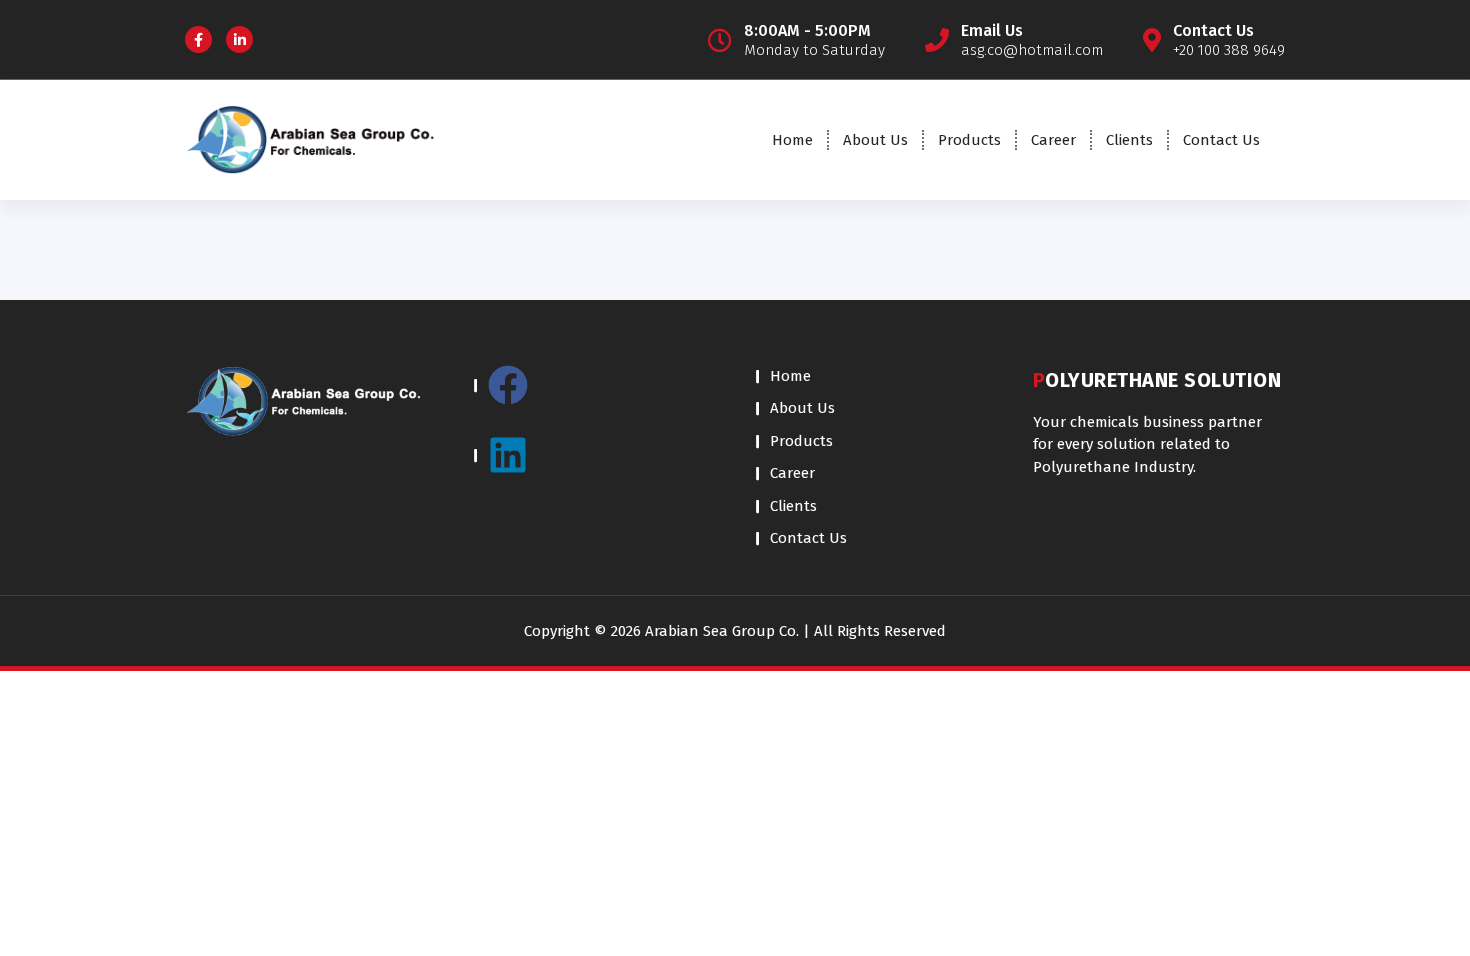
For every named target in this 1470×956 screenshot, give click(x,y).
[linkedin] (594, 455)
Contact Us (1221, 140)
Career (1053, 140)
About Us (875, 140)
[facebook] (594, 395)
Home (792, 140)
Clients (1129, 140)
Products (969, 140)
